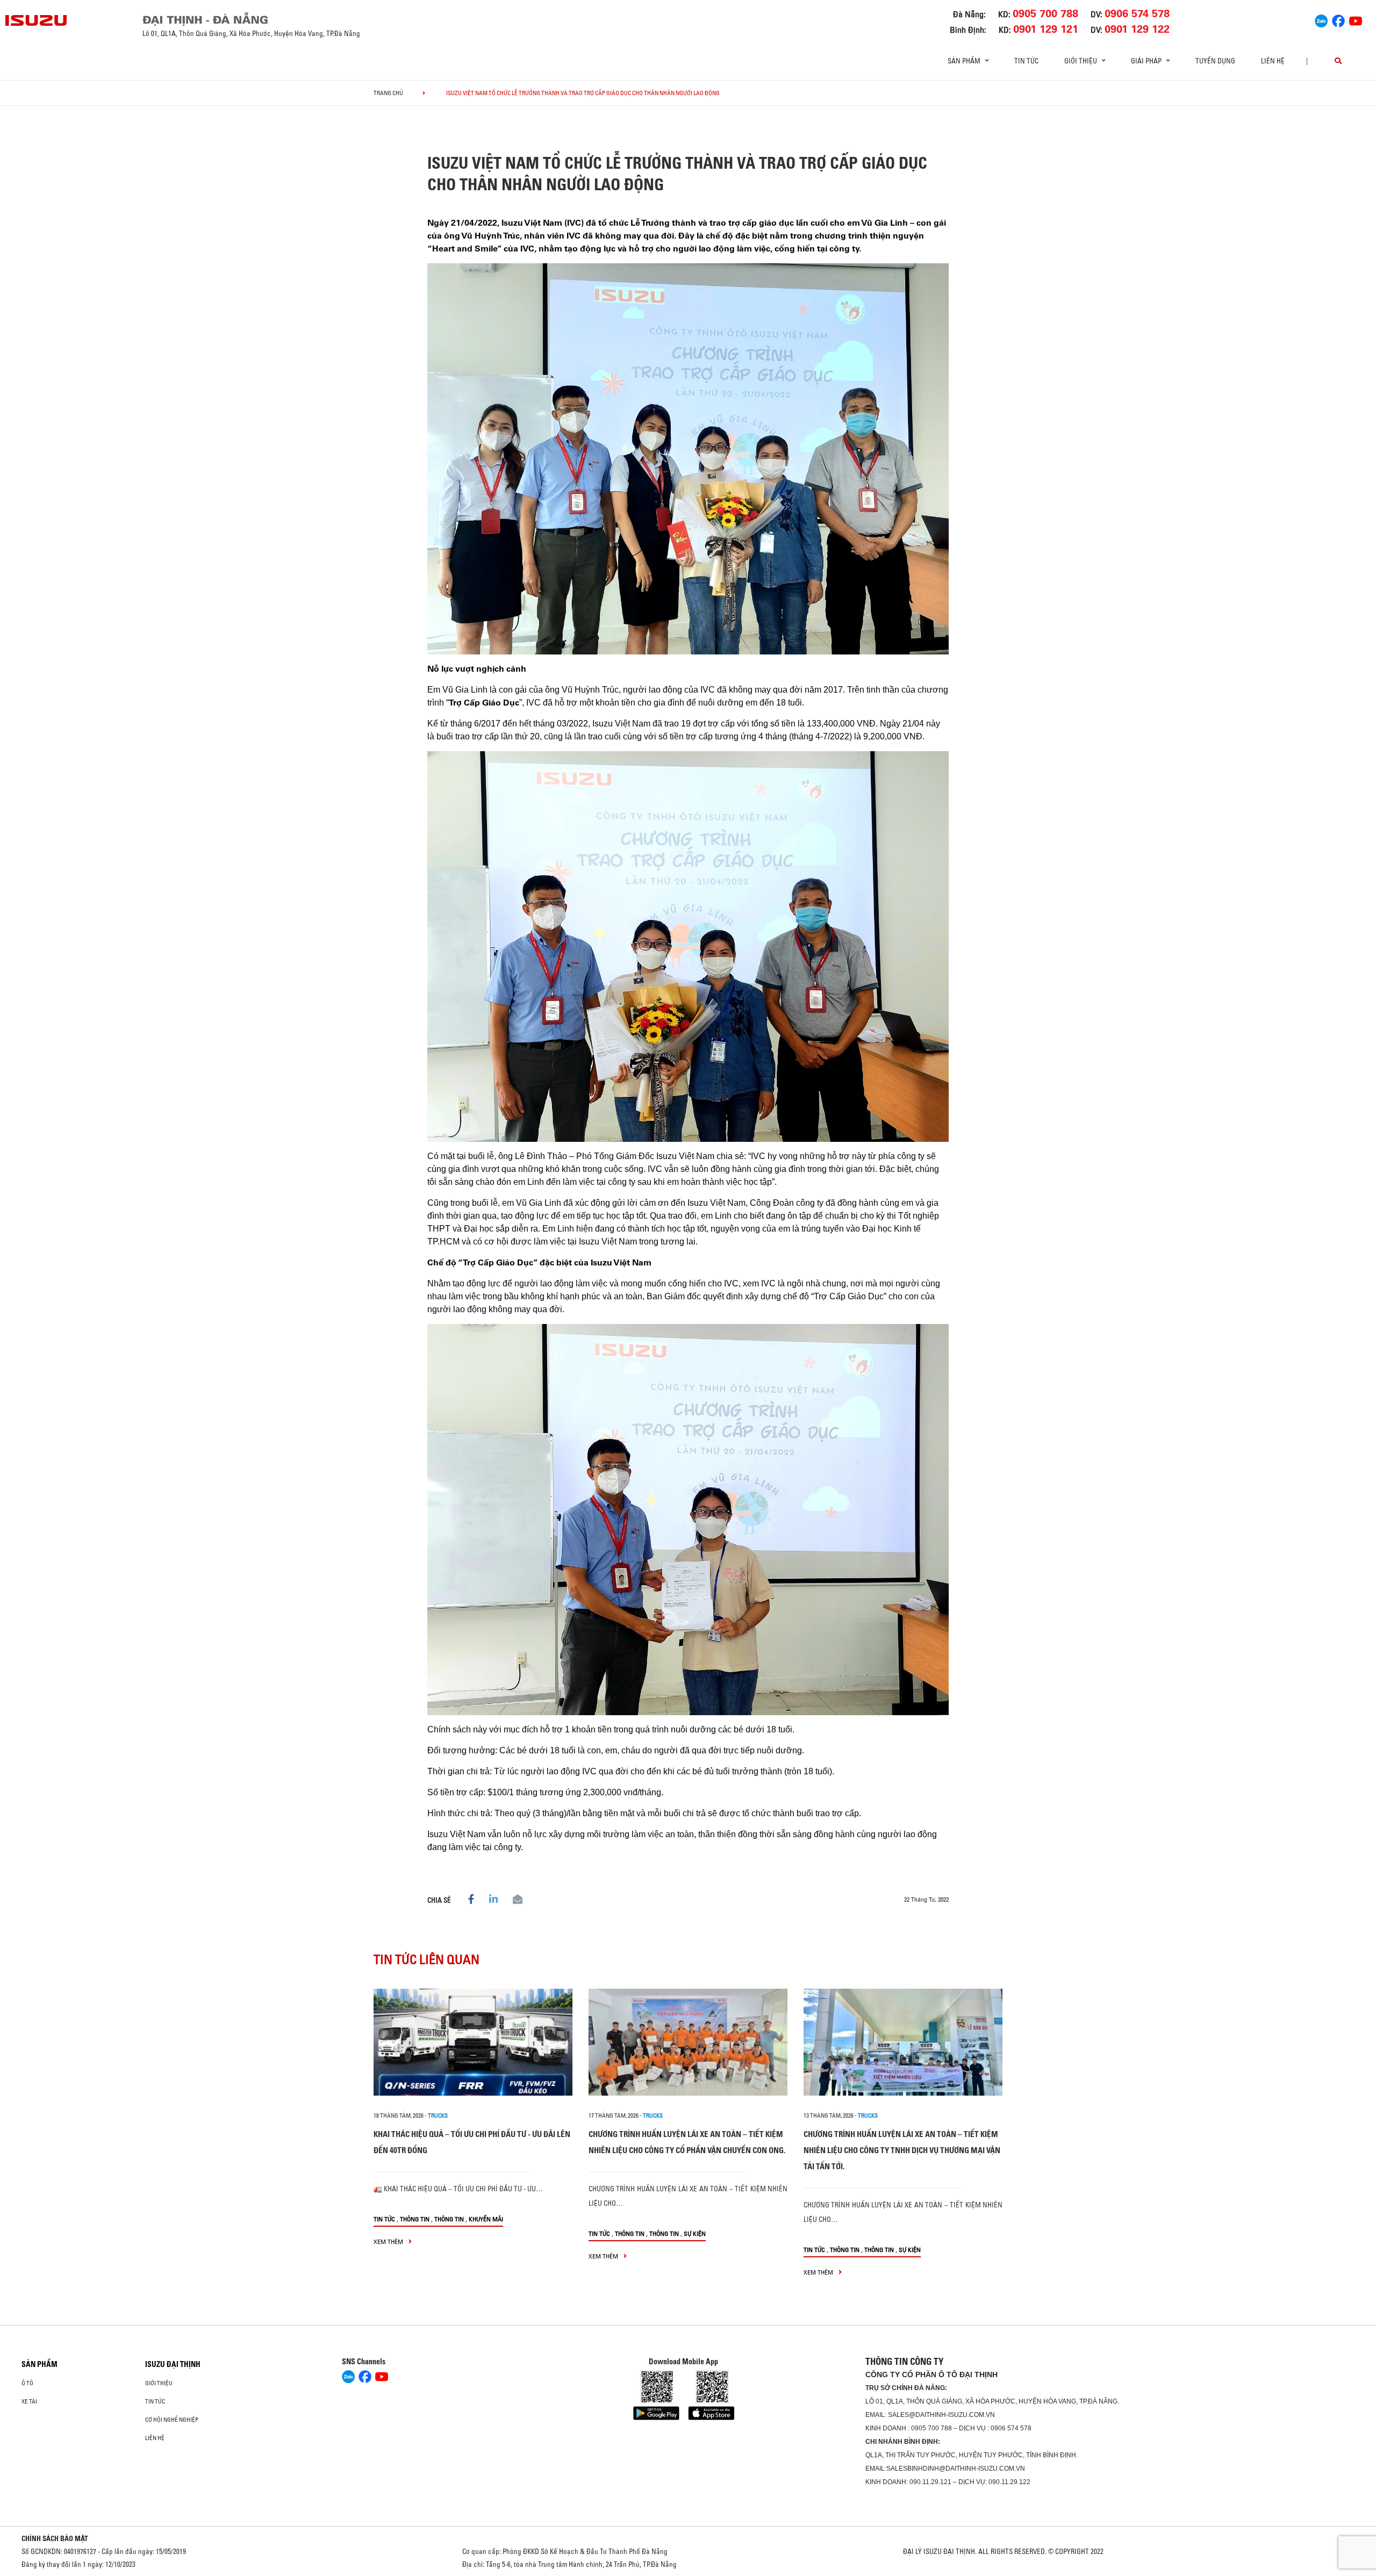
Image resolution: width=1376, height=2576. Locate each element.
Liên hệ (1273, 61)
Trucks (438, 2116)
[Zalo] (1321, 19)
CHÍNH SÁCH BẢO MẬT (55, 2538)
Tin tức (1026, 61)
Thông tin (415, 2219)
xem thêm (389, 2242)
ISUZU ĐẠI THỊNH (173, 2364)
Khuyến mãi (486, 2219)
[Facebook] (1338, 19)
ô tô (27, 2383)
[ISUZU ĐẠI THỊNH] (37, 20)
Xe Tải (29, 2401)
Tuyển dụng (1215, 61)
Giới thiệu (159, 2383)
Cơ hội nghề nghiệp (172, 2420)
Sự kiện (695, 2233)
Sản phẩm (40, 2364)
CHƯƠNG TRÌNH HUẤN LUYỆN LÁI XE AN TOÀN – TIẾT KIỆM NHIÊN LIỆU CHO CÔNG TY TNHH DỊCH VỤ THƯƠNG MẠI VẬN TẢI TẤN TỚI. (902, 2150)
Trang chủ (388, 93)
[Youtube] (1356, 19)
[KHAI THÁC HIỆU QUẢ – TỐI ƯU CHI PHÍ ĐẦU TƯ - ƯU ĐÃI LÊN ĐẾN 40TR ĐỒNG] (473, 2042)
